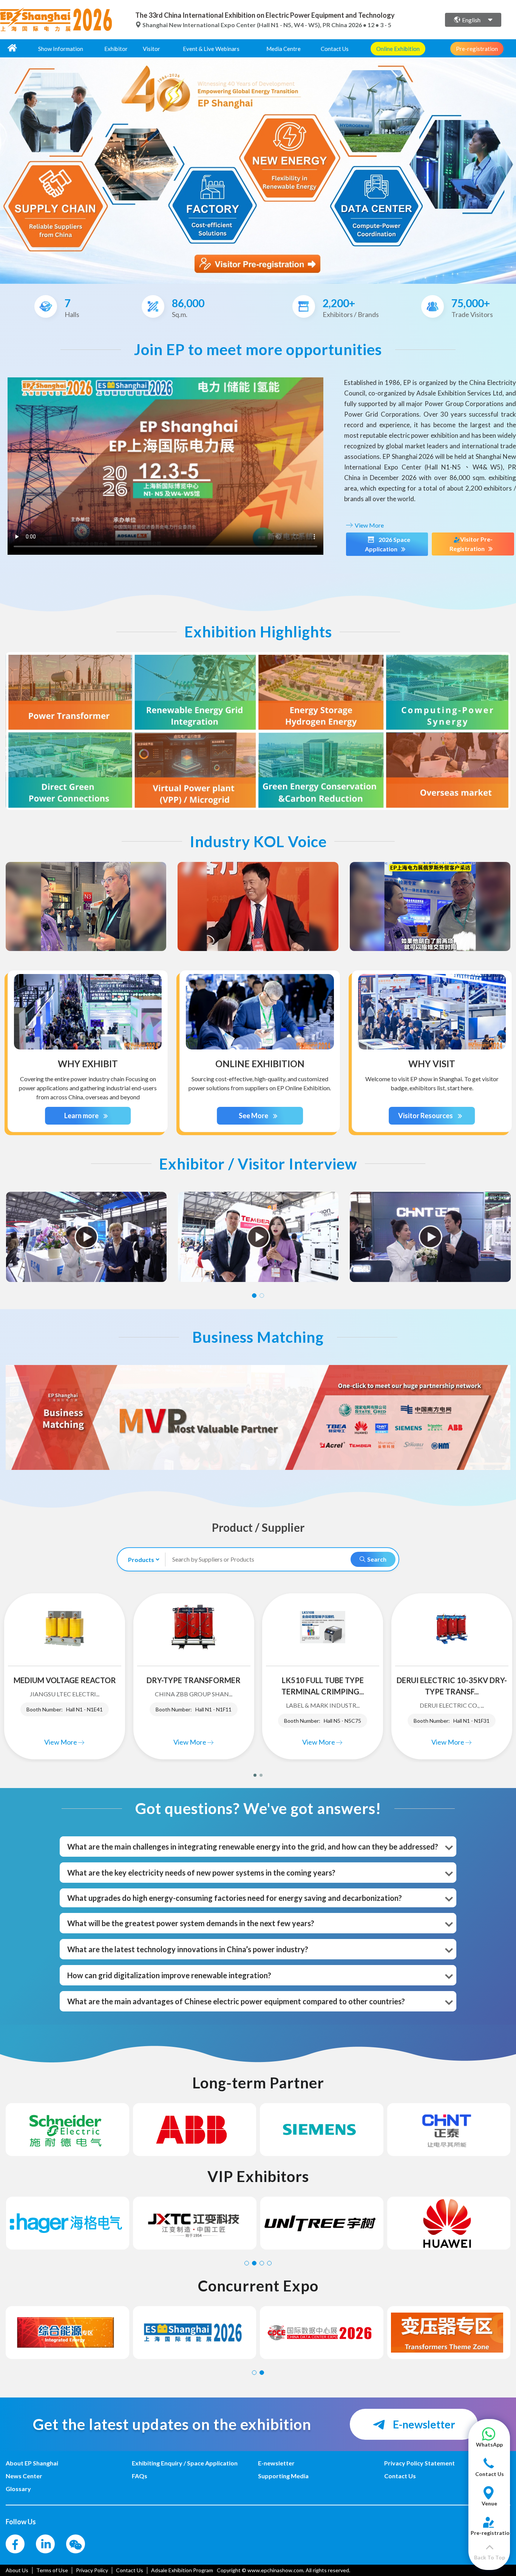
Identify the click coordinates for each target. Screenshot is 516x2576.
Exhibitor (116, 49)
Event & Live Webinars (211, 49)
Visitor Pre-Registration (471, 544)
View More (369, 525)
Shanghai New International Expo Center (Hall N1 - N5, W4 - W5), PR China (245, 25)
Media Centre (283, 49)
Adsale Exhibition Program (182, 2570)
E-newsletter (423, 2424)
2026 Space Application (388, 544)
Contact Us (335, 49)
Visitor (151, 49)
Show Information (61, 49)
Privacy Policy (92, 2570)
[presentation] (7, 168)
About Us (17, 2570)
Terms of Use (52, 2570)
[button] (489, 2441)
